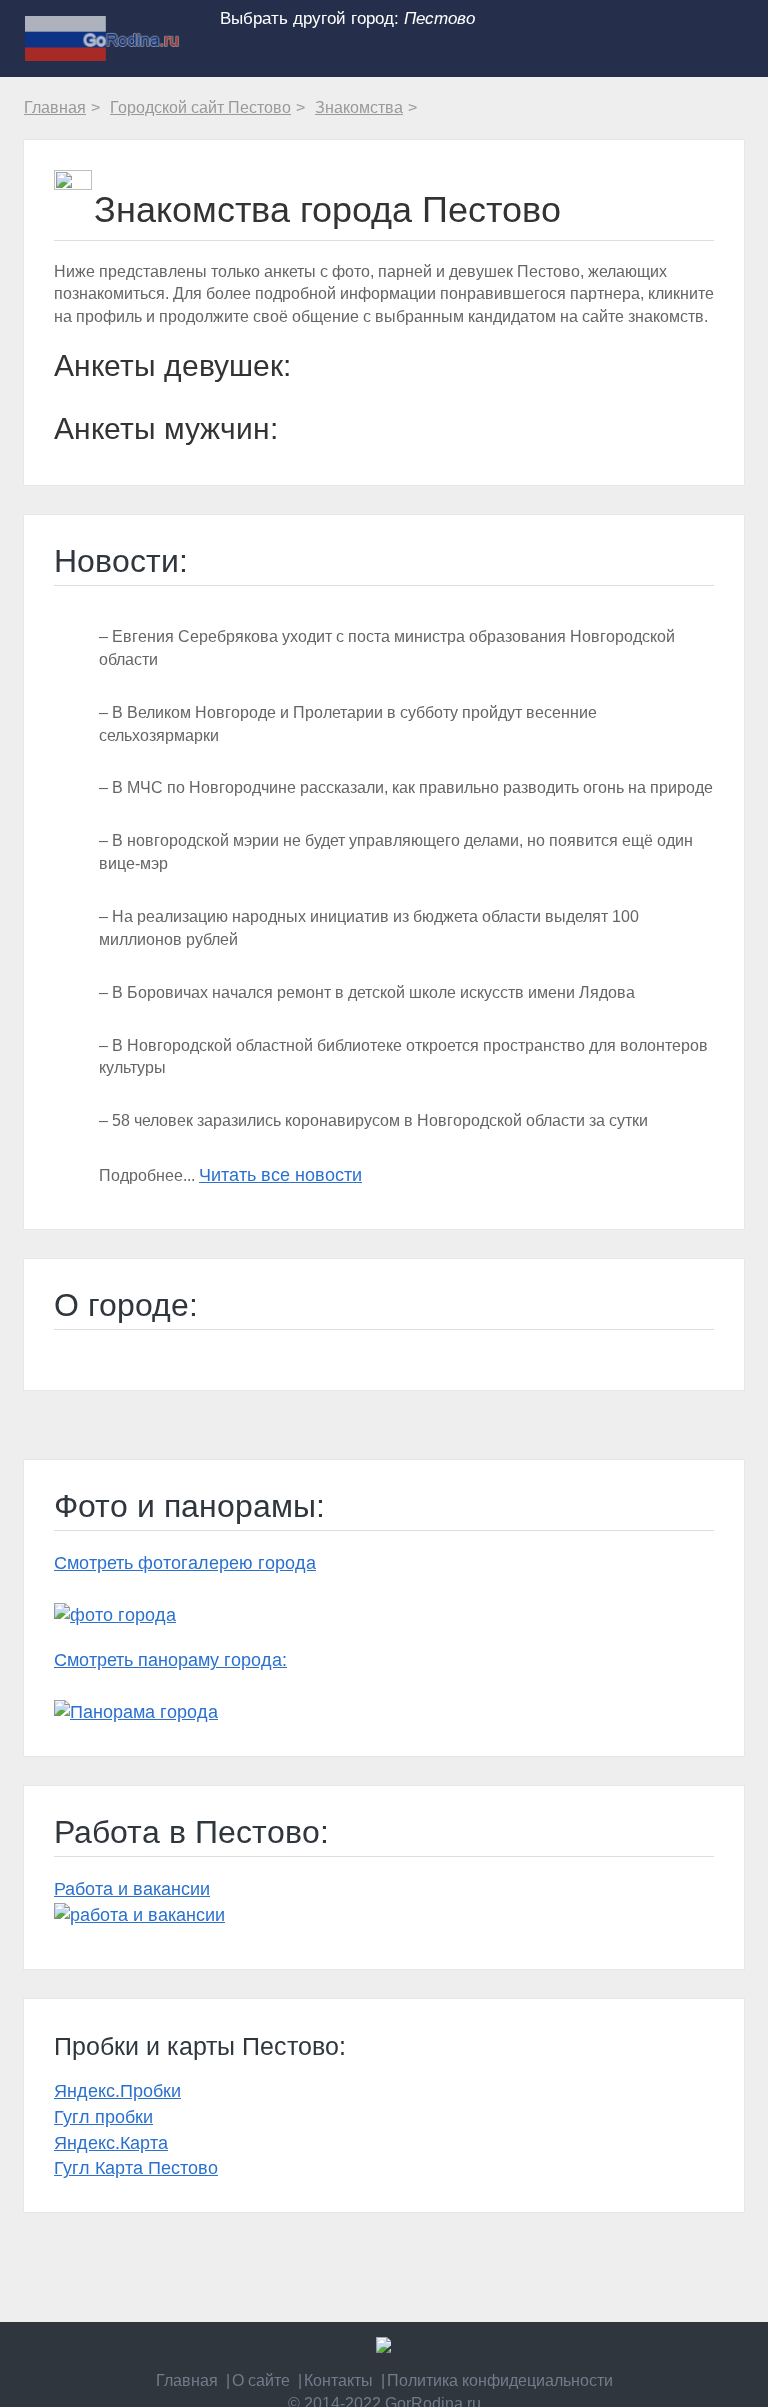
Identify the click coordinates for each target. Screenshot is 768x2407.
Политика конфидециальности (500, 2380)
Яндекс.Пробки (117, 2091)
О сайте (261, 2380)
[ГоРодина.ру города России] (384, 2345)
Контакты (338, 2380)
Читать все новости (280, 1175)
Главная (187, 2380)
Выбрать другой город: (347, 18)
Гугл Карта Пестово (136, 2168)
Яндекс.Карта (111, 2143)
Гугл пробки (103, 2117)
